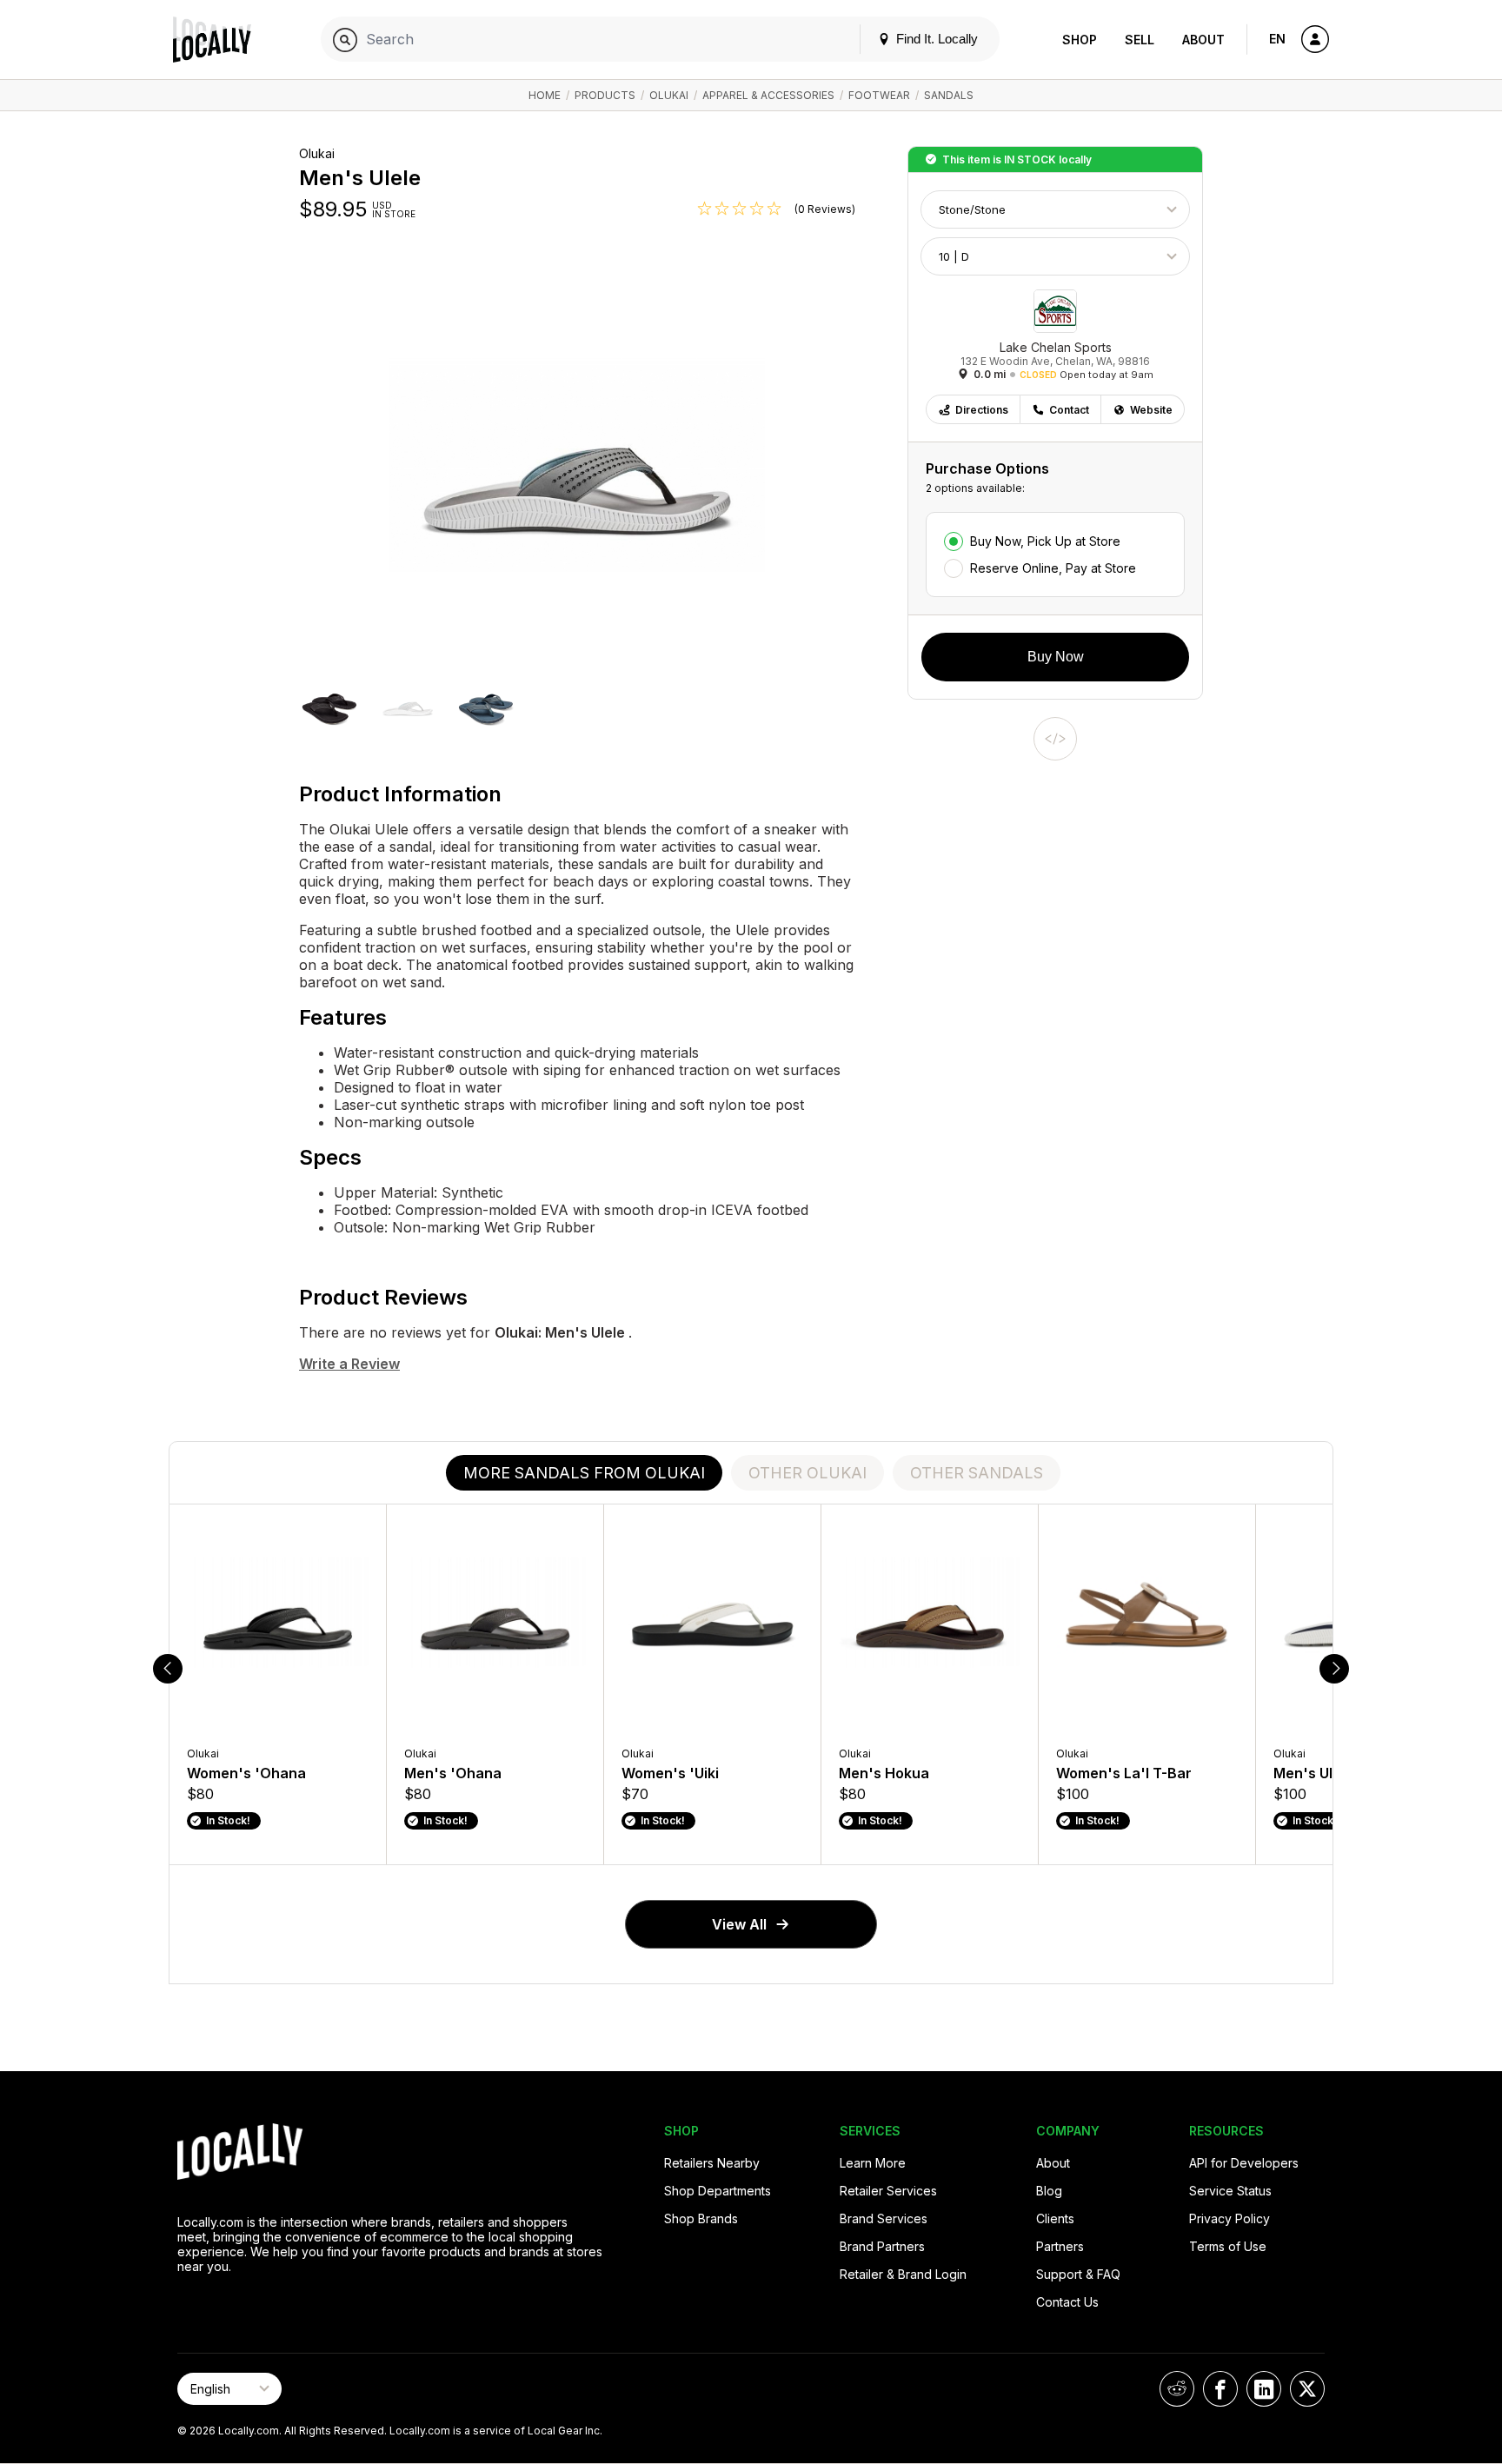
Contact (1069, 410)
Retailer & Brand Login (903, 2274)
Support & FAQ (1078, 2274)
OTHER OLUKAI (807, 1473)
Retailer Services (888, 2191)
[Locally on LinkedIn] (1264, 2389)
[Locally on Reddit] (1177, 2389)
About (1203, 40)
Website (1151, 410)
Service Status (1230, 2191)
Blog (1049, 2191)
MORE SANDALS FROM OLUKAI (584, 1473)
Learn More (873, 2163)
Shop (1080, 40)
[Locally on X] (1307, 2389)
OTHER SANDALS (977, 1473)
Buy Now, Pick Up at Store (1045, 541)
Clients (1055, 2218)
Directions (982, 410)
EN (1277, 39)
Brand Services (884, 2218)
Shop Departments (718, 2191)
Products (605, 95)
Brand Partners (882, 2246)
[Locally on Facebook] (1220, 2389)
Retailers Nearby (712, 2163)
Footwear (879, 95)
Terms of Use (1228, 2246)
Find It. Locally (935, 39)
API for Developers (1244, 2163)
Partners (1060, 2246)
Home (545, 95)
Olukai (669, 95)
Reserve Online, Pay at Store (1053, 568)
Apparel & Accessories (768, 95)
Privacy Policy (1230, 2218)
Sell (1140, 40)
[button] (329, 706)
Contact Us (1067, 2302)
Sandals (949, 95)
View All (739, 1924)
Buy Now (1056, 657)
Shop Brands (701, 2218)
